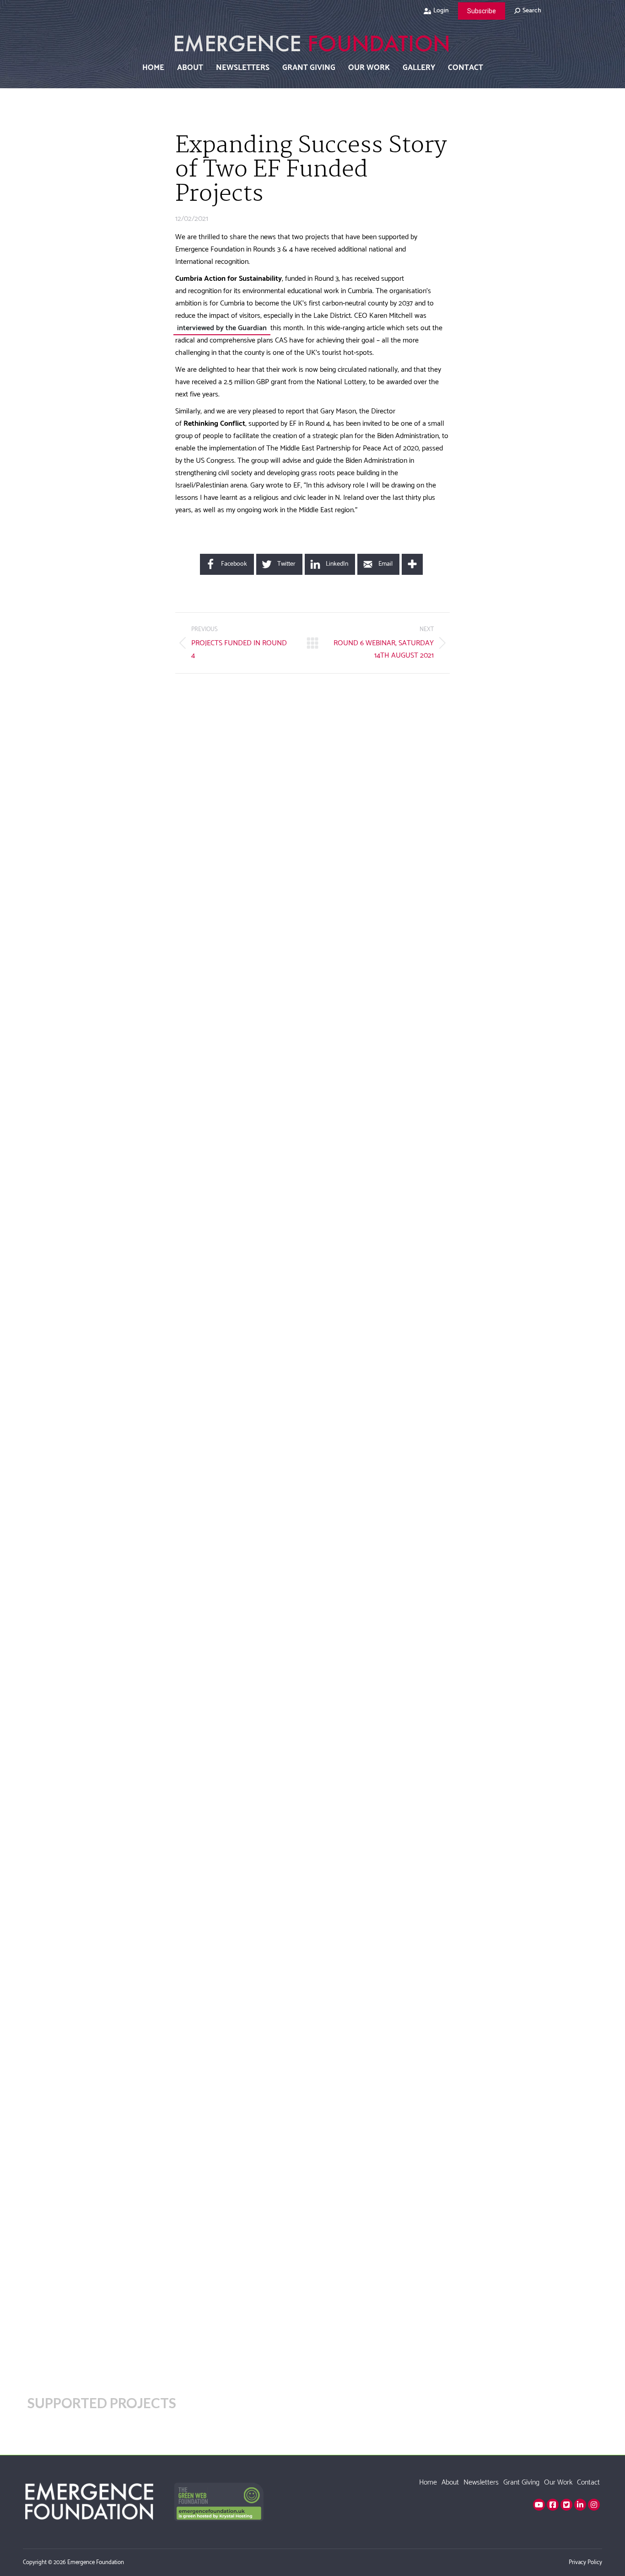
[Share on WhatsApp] (142, 311)
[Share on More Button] (412, 564)
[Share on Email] (142, 334)
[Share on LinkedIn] (142, 288)
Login (441, 11)
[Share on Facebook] (142, 242)
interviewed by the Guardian (222, 328)
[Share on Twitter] (142, 265)
